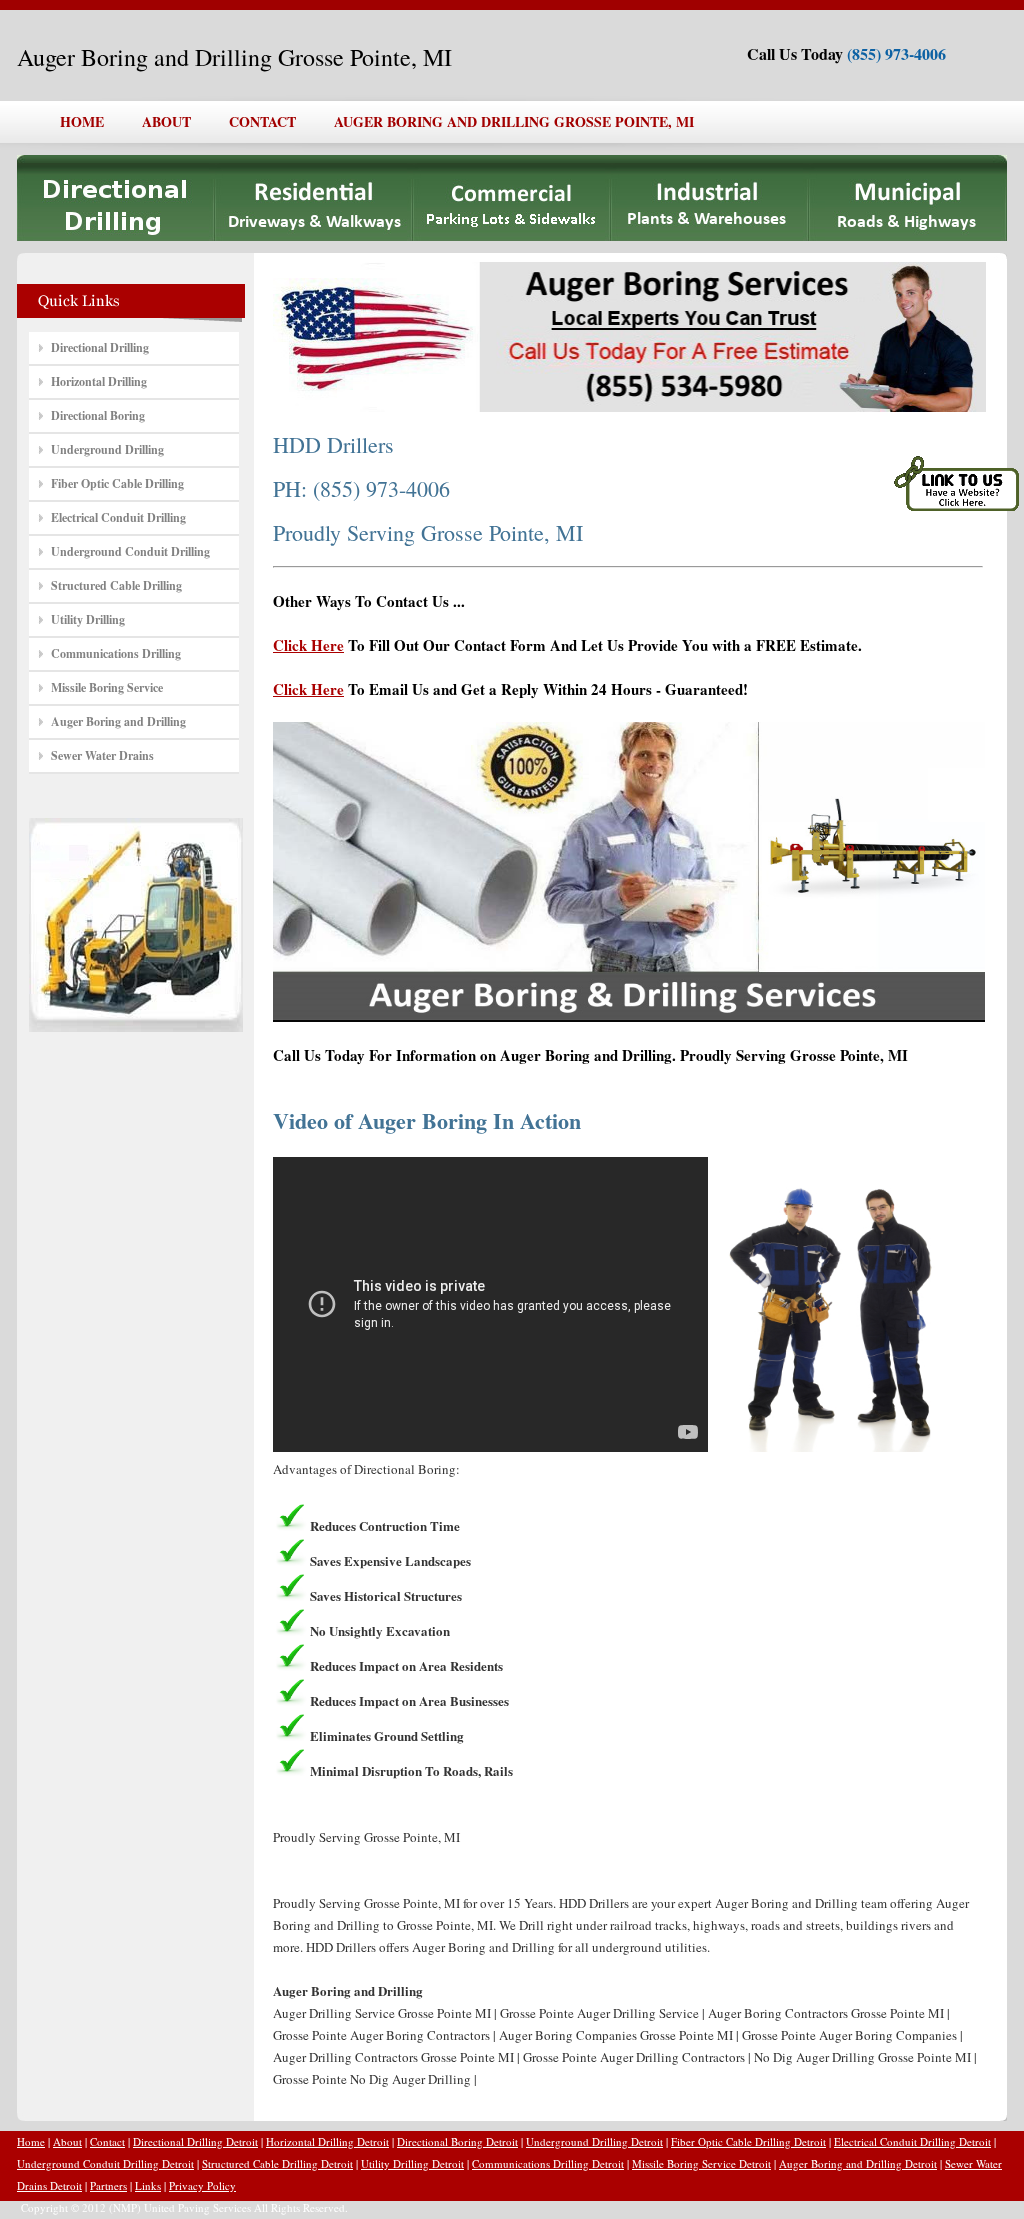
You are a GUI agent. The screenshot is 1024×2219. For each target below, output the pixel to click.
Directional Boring (98, 415)
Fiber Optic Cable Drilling (117, 483)
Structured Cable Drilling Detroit (277, 2163)
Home (31, 2141)
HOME (82, 121)
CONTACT (262, 121)
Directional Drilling (100, 347)
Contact (107, 2141)
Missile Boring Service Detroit (701, 2163)
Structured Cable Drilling (116, 585)
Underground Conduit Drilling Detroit (105, 2163)
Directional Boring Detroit (457, 2141)
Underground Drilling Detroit (594, 2141)
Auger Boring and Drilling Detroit (858, 2163)
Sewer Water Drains (102, 755)
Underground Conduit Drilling (130, 551)
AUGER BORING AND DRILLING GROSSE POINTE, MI (514, 121)
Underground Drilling (107, 449)
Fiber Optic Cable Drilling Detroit (748, 2141)
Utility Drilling (88, 619)
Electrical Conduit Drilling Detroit (912, 2141)
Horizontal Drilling (99, 381)
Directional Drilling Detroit (195, 2141)
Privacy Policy (202, 2185)
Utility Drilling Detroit (412, 2163)
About (67, 2141)
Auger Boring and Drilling (118, 721)
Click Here (308, 645)
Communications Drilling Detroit (548, 2163)
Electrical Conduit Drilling (118, 517)
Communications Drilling (116, 653)
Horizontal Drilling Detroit (327, 2141)
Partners (108, 2185)
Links (148, 2185)
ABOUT (166, 121)
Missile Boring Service (107, 687)
